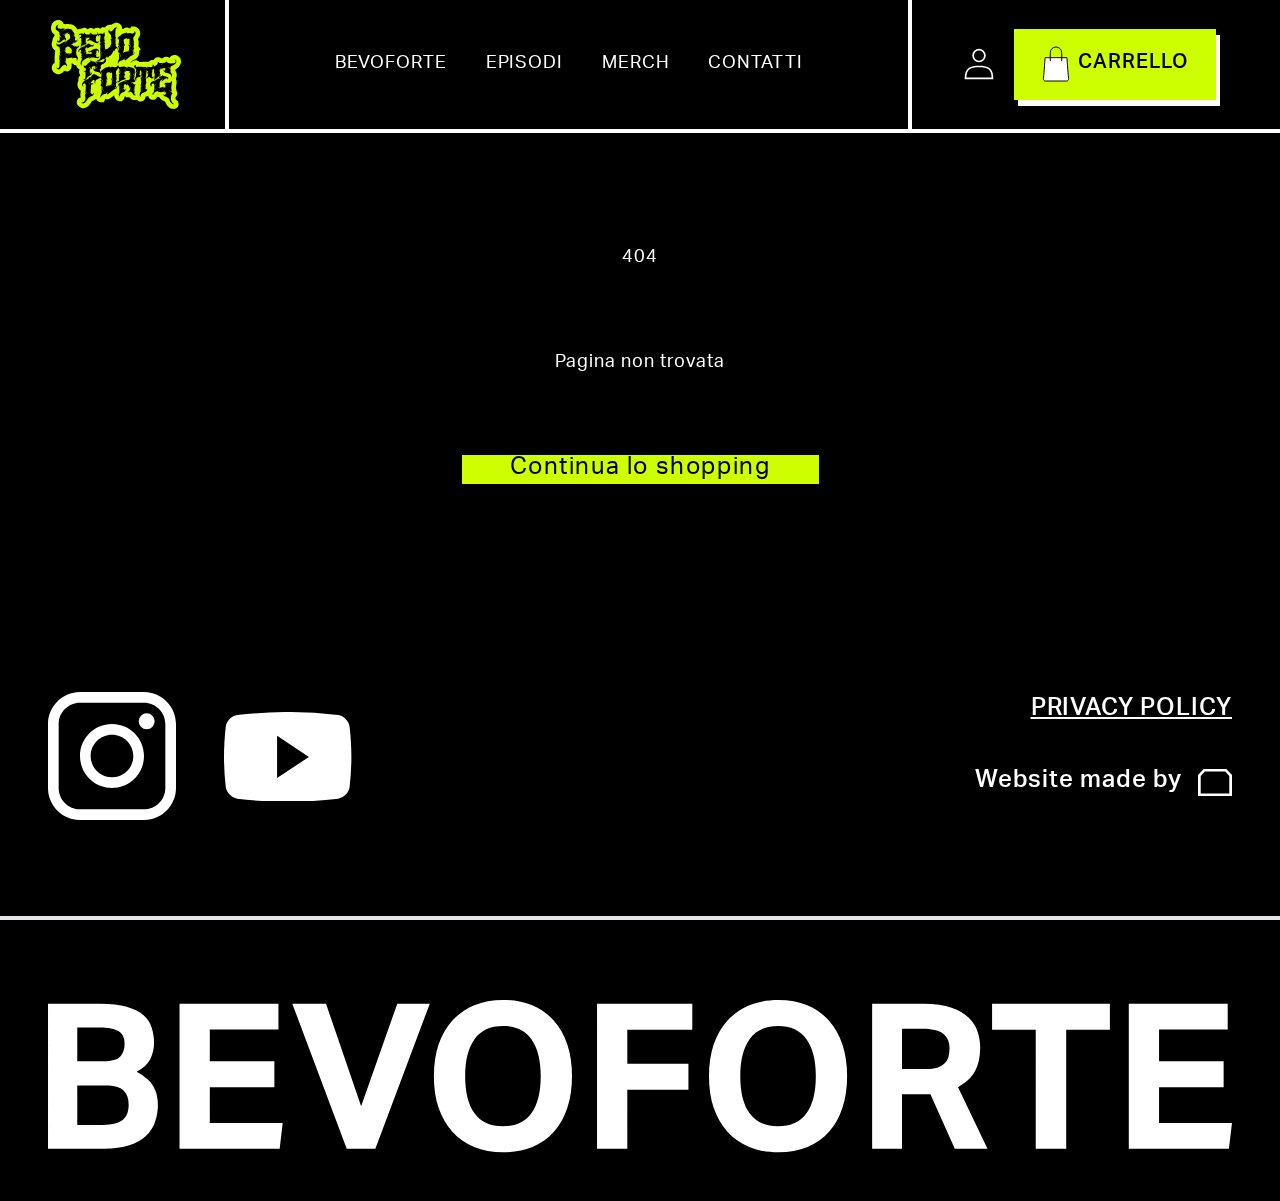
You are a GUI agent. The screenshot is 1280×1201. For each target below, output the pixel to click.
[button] (1115, 64)
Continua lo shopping (640, 469)
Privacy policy (1131, 710)
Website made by (1078, 782)
